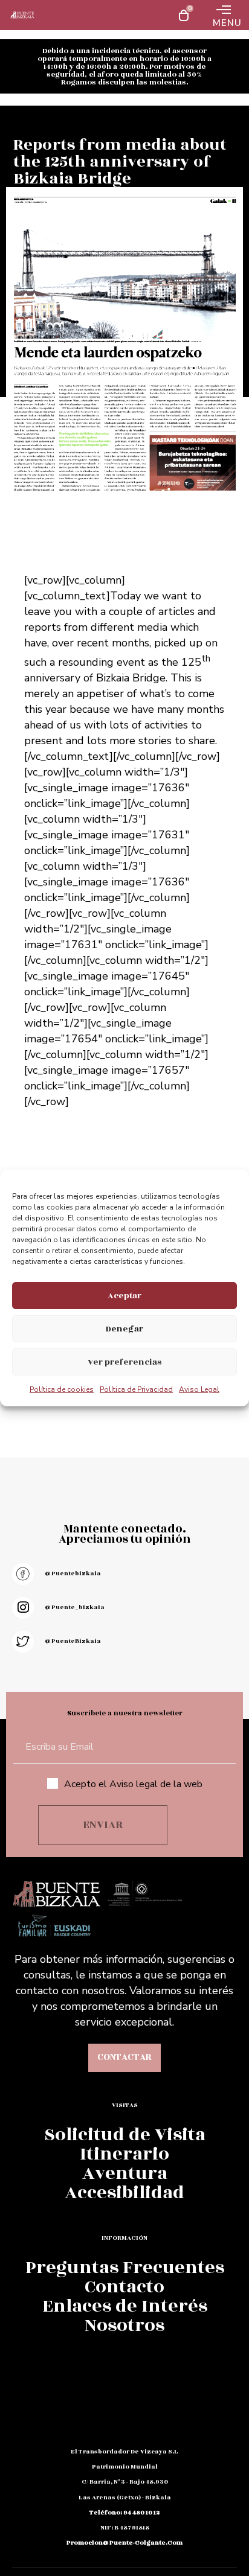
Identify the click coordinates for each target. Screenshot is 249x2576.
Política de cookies (62, 1389)
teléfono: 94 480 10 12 (124, 2513)
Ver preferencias (124, 1362)
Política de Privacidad (136, 1389)
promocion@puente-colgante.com (124, 2543)
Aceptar (124, 1296)
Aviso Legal (199, 1389)
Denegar (124, 1329)
